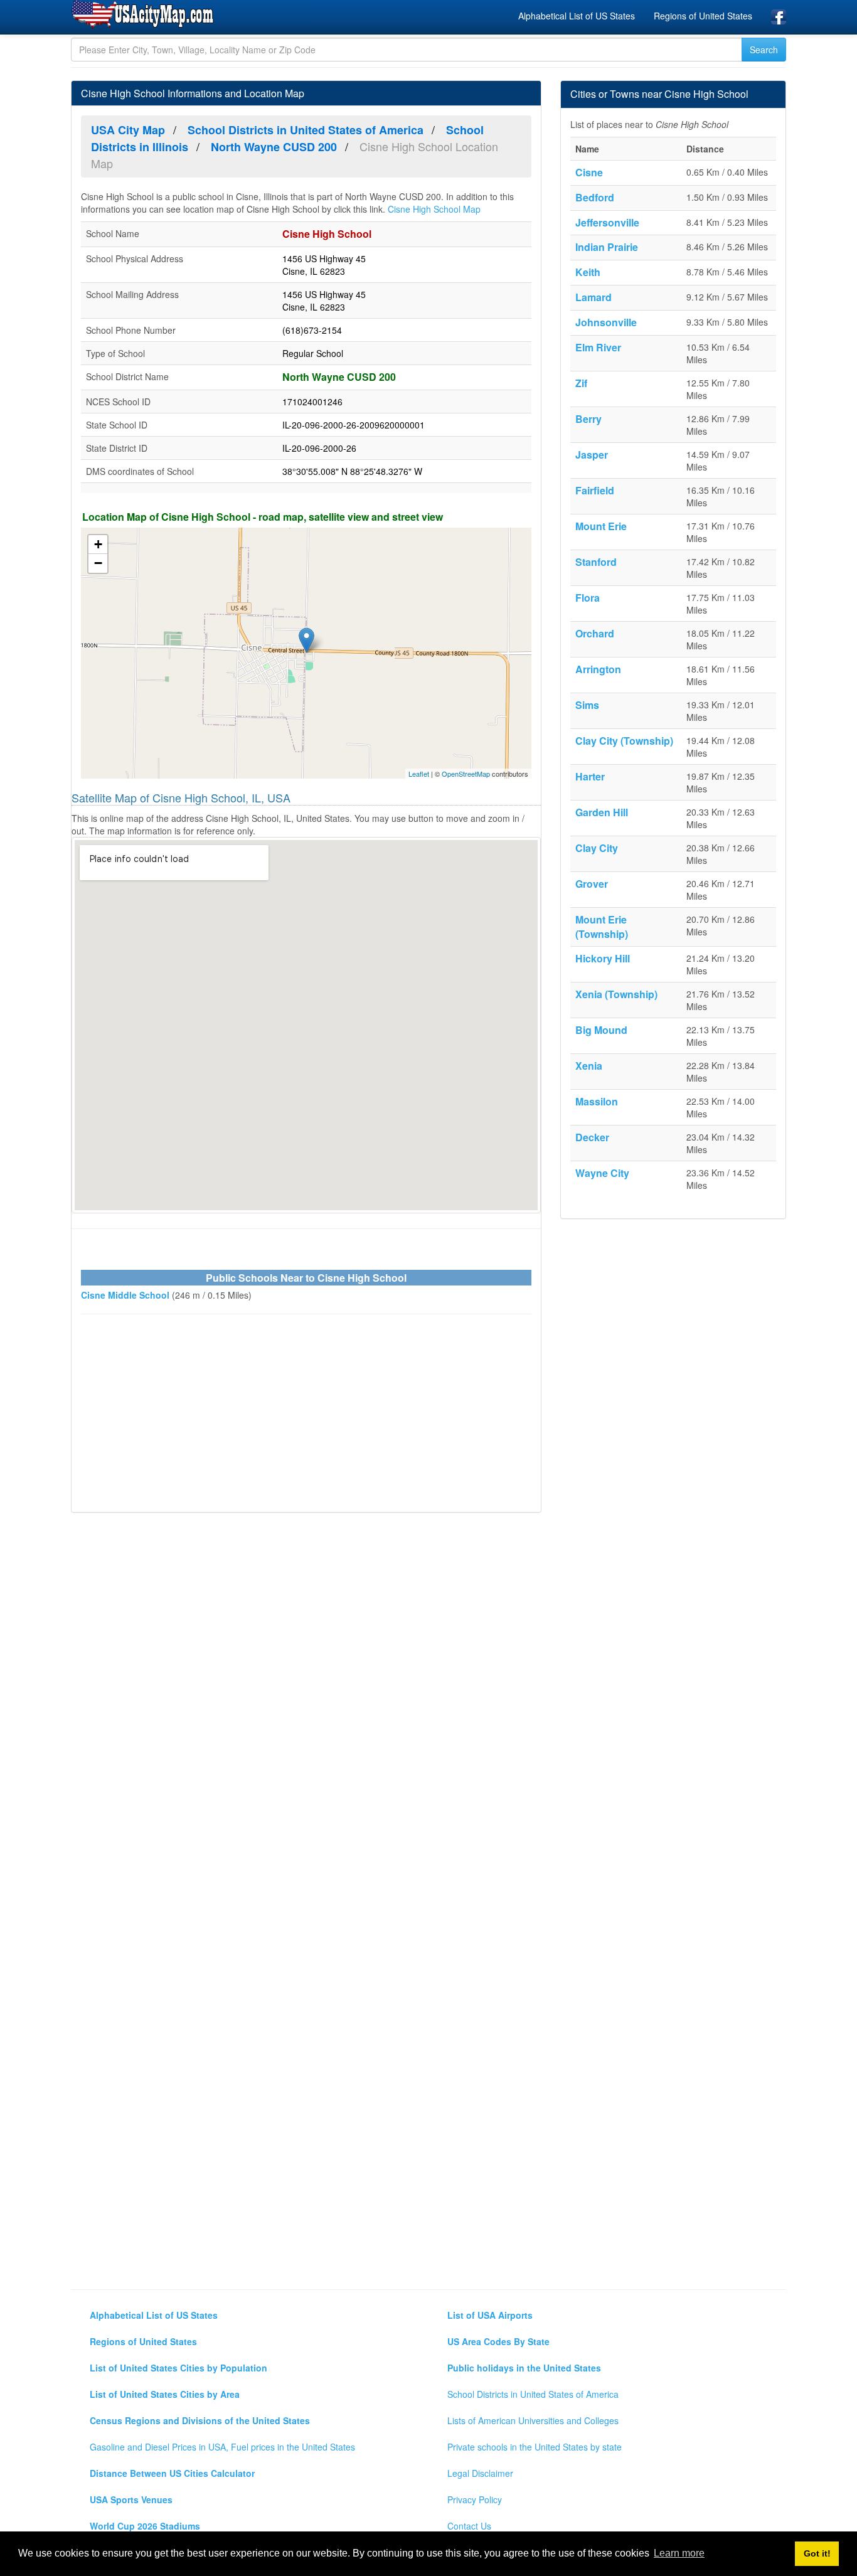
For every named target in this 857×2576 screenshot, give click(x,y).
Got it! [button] (817, 2553)
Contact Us (469, 2526)
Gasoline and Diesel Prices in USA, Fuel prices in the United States (222, 2447)
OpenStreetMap (466, 774)
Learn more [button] (679, 2553)
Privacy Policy (475, 2499)
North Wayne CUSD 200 (339, 377)
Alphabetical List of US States (577, 16)
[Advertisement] (306, 1415)
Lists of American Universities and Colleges (533, 2420)
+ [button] (98, 544)
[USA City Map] (145, 15)
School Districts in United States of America (533, 2394)
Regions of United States (703, 16)
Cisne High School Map (434, 209)
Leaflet (419, 774)
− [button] (98, 563)
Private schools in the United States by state (535, 2447)
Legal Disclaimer (480, 2473)
